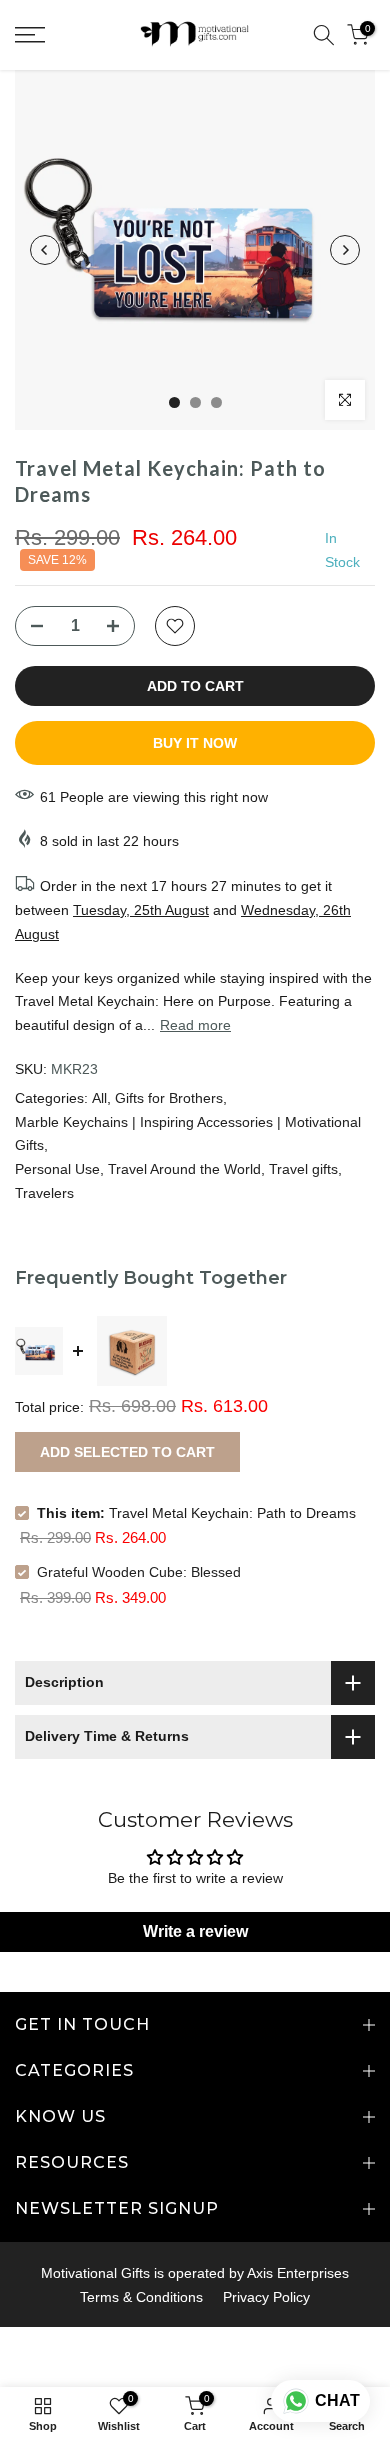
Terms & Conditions (141, 2297)
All (99, 1098)
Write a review (195, 1931)
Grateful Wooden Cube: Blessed (139, 1572)
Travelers (44, 1193)
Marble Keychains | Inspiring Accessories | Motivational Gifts (188, 1134)
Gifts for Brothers (169, 1098)
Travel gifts (303, 1169)
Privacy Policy (266, 2297)
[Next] (345, 250)
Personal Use (57, 1169)
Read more (195, 1025)
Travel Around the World (184, 1169)
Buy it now (195, 743)
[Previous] (45, 250)
